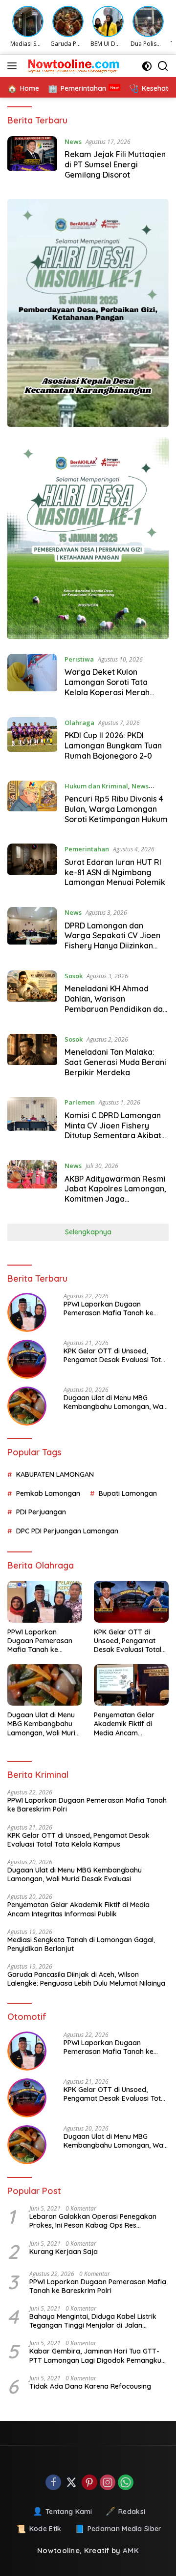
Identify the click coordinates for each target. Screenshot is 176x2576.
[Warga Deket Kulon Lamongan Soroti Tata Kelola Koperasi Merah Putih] (32, 678)
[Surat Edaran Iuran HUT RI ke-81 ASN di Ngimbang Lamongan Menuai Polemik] (32, 868)
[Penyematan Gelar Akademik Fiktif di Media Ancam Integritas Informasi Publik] (131, 1685)
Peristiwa (79, 659)
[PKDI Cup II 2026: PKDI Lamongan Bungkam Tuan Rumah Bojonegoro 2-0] (32, 742)
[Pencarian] (163, 66)
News (73, 141)
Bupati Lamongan (128, 1493)
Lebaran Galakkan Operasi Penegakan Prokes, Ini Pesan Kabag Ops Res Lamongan (93, 2221)
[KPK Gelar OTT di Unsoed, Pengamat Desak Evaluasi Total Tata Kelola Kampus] (27, 1359)
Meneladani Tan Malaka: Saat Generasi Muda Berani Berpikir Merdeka (115, 1062)
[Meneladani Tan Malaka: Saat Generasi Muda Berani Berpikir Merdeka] (32, 1058)
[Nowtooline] (73, 66)
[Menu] (14, 66)
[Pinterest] (89, 2483)
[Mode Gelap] (147, 66)
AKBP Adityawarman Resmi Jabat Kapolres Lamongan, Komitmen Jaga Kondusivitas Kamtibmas (115, 1194)
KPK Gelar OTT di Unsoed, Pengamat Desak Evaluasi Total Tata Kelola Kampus (115, 1355)
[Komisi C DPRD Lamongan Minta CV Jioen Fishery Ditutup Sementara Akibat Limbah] (32, 1121)
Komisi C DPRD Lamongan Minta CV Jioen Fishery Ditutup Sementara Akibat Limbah (113, 1130)
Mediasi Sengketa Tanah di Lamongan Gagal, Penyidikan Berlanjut (81, 1944)
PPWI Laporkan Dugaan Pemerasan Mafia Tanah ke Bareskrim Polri (109, 1308)
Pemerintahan (87, 849)
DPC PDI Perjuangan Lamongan (67, 1531)
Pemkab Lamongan (48, 1493)
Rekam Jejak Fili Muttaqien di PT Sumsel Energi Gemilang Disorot (115, 164)
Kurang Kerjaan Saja (64, 2252)
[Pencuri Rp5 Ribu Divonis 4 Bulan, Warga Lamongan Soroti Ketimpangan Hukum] (32, 805)
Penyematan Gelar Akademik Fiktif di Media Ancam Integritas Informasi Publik (126, 1724)
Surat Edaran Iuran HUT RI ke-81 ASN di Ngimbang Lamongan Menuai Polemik (115, 872)
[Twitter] (71, 2483)
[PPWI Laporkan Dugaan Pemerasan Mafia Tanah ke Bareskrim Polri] (27, 1312)
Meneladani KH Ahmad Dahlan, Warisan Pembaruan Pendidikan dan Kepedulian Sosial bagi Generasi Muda (116, 1009)
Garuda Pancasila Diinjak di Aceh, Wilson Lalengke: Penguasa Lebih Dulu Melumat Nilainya (86, 1979)
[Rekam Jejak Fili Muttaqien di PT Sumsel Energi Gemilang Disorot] (32, 161)
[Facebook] (53, 2483)
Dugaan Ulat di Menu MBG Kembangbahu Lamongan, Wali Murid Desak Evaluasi (115, 1402)
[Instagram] (108, 2483)
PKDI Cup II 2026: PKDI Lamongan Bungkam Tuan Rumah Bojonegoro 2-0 (113, 745)
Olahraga (79, 723)
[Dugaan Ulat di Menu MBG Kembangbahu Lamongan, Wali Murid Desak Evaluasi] (27, 1406)
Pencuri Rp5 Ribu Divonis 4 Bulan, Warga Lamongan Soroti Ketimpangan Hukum (116, 809)
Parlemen (80, 1102)
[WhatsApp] (126, 2483)
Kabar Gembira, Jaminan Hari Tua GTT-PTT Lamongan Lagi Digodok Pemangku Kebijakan (95, 2355)
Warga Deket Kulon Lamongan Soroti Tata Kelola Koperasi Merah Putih (107, 687)
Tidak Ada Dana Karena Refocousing (90, 2386)
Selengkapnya (88, 1232)
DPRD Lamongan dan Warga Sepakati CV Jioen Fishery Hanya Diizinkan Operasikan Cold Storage (112, 941)
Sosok (74, 976)
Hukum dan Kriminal (96, 786)
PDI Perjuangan (41, 1512)
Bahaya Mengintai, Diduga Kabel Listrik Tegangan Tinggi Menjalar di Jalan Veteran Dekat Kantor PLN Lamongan (93, 2321)
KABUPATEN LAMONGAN (55, 1474)
